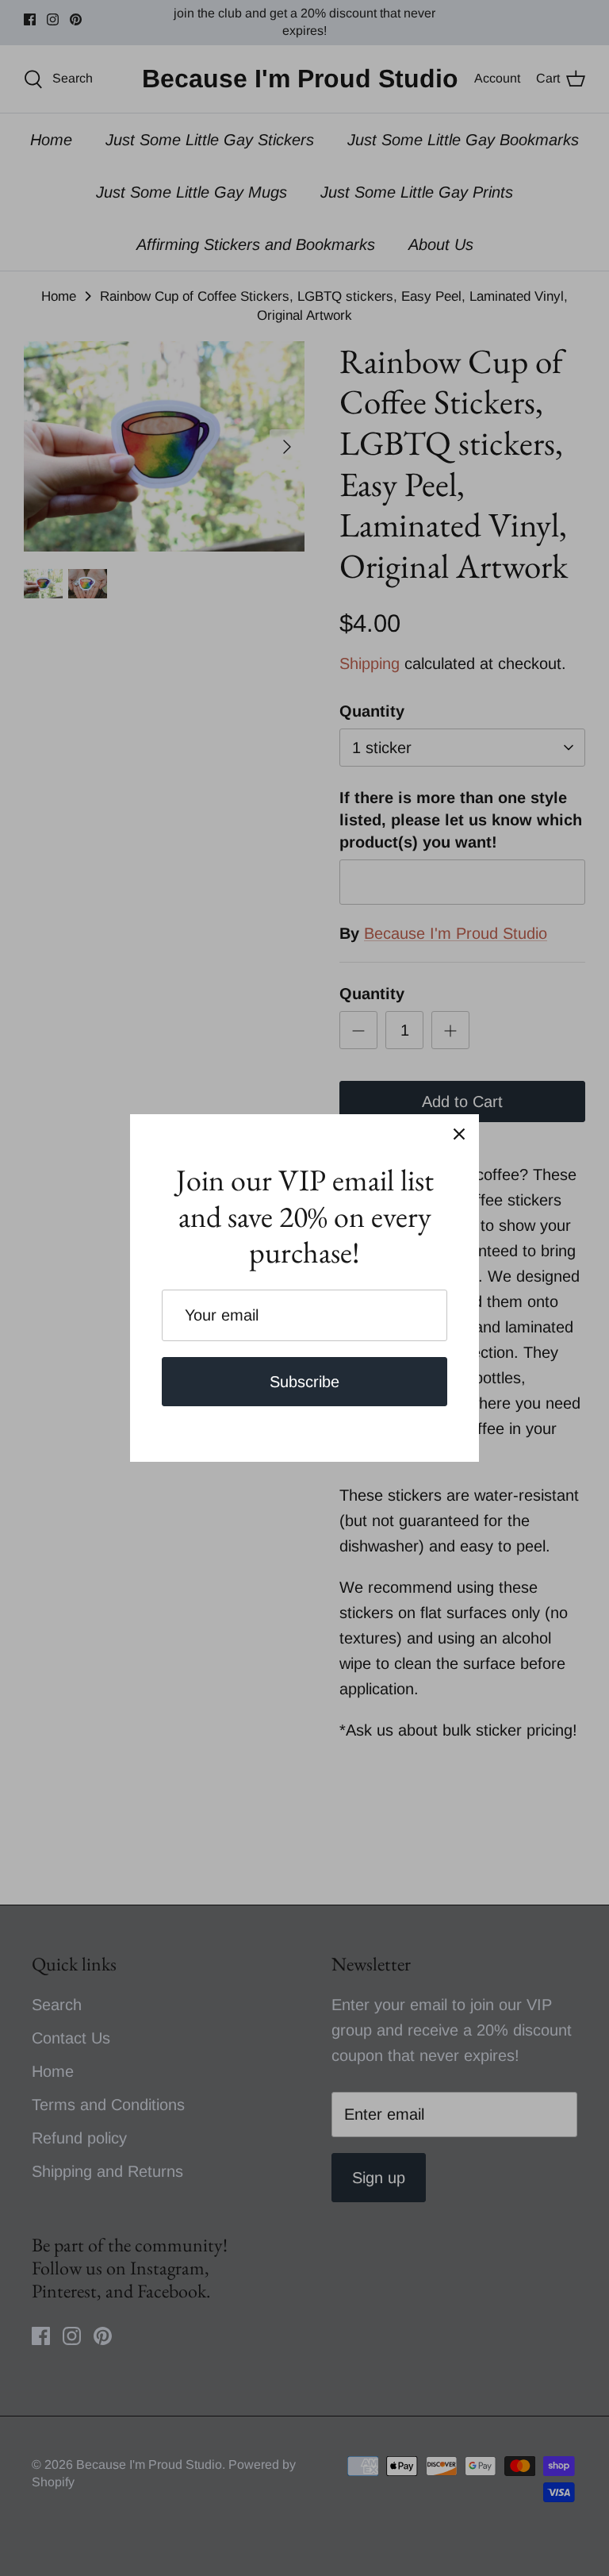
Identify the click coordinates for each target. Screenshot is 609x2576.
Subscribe (304, 1382)
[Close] (459, 1134)
